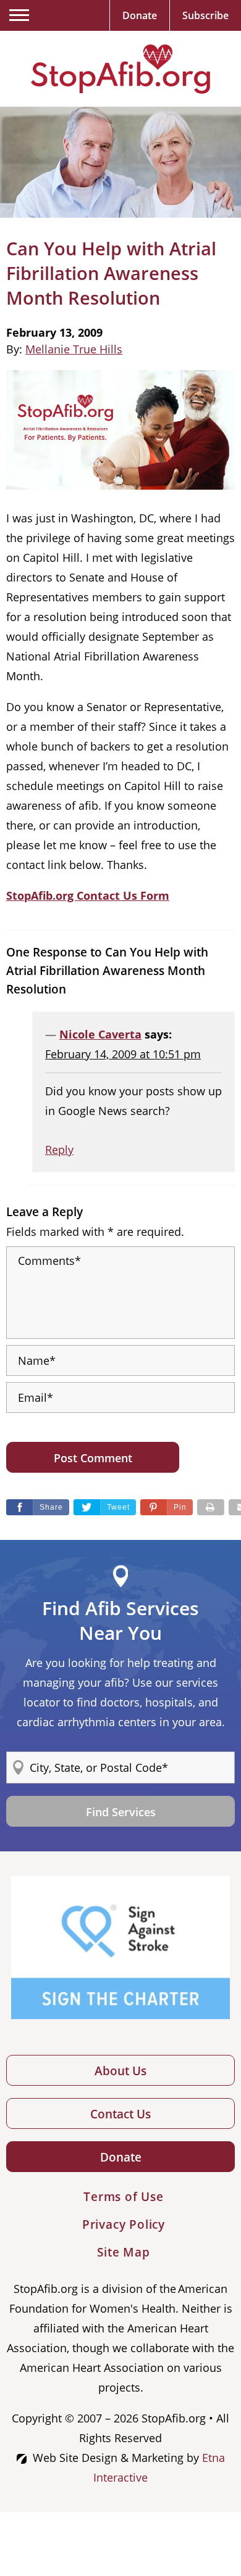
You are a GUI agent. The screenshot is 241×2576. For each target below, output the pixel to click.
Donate (121, 2157)
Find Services (121, 1812)
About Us (120, 2071)
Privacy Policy (124, 2224)
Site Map (123, 2252)
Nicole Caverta (100, 1034)
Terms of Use (124, 2197)
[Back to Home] (120, 69)
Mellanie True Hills (74, 349)
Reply (59, 1150)
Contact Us (120, 2114)
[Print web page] (211, 1507)
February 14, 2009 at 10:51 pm (123, 1054)
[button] (167, 1507)
